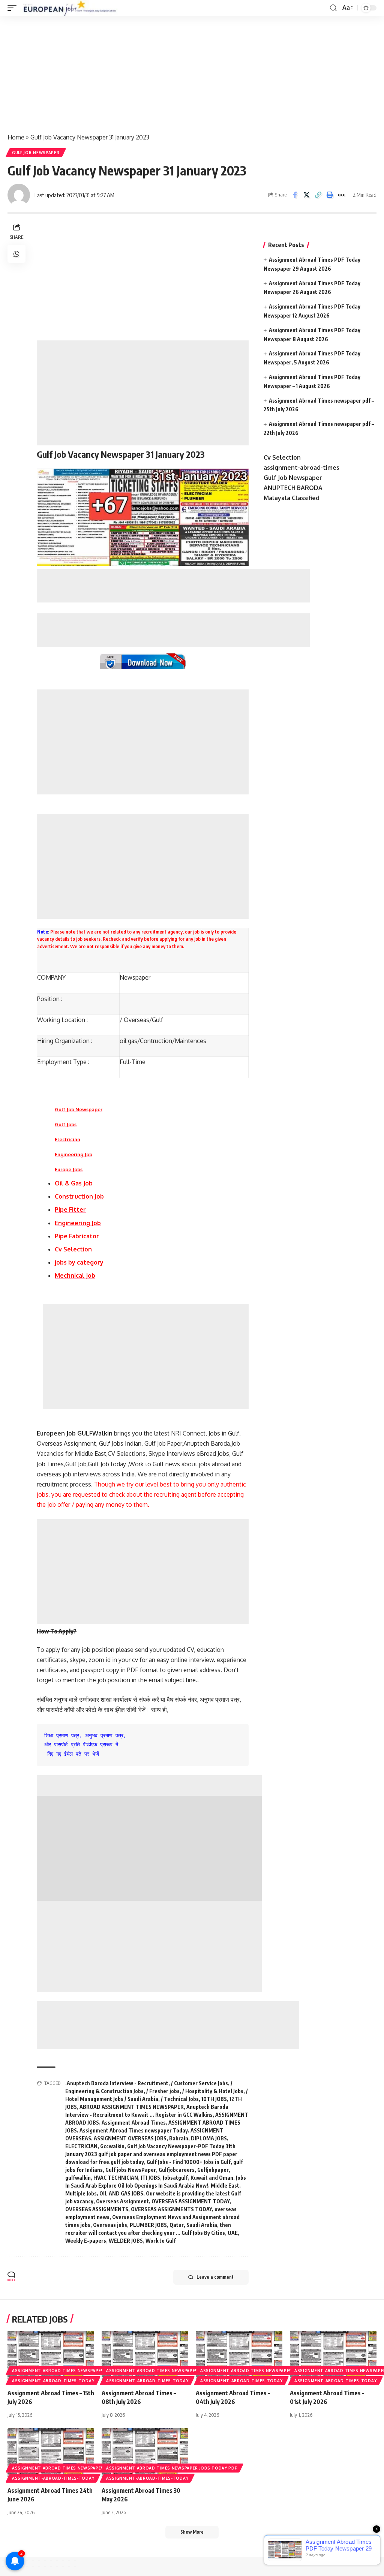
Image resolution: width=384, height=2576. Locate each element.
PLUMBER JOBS (148, 2225)
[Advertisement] (192, 71)
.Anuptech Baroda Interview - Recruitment (117, 2083)
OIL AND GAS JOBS (121, 2193)
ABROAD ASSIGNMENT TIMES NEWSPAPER (132, 2107)
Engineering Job (73, 1154)
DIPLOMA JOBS (209, 2138)
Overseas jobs (110, 2225)
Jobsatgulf (175, 2178)
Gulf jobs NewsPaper (131, 2170)
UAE (233, 2233)
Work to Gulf (161, 2241)
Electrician (67, 1139)
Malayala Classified (292, 498)
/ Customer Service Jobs (199, 2083)
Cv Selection (282, 457)
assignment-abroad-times (301, 468)
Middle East (225, 2186)
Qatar (177, 2225)
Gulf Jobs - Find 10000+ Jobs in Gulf (189, 2162)
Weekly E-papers (86, 2241)
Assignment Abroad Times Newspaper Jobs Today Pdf (77, 2371)
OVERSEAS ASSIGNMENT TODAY (190, 2201)
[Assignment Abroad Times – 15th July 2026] (51, 2357)
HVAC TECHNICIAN (116, 2178)
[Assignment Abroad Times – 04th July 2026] (239, 2357)
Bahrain (179, 2138)
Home (16, 137)
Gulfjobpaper (213, 2170)
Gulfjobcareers (177, 2170)
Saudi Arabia (202, 2225)
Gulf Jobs (66, 1124)
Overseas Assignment (122, 2201)
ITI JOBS (150, 2178)
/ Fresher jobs (163, 2091)
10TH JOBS (214, 2099)
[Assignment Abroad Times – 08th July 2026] (145, 2357)
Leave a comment (215, 2277)
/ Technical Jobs (180, 2099)
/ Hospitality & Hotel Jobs (213, 2091)
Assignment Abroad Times (134, 2123)
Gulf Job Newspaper (36, 153)
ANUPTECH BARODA (293, 488)
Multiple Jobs (81, 2193)
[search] (333, 8)
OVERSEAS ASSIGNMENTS (97, 2209)
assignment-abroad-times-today (53, 2381)
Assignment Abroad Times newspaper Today (134, 2130)
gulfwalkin (78, 2178)
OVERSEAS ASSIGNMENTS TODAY (171, 2209)
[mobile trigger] (14, 8)
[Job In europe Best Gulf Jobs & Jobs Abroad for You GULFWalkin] (74, 8)
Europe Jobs (69, 1169)
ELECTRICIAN (81, 2146)
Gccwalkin (112, 2146)
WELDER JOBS (126, 2241)
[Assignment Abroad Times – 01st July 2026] (333, 2357)
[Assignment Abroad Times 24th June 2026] (51, 2454)
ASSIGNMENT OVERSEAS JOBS (130, 2138)
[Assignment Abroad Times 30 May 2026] (145, 2454)
